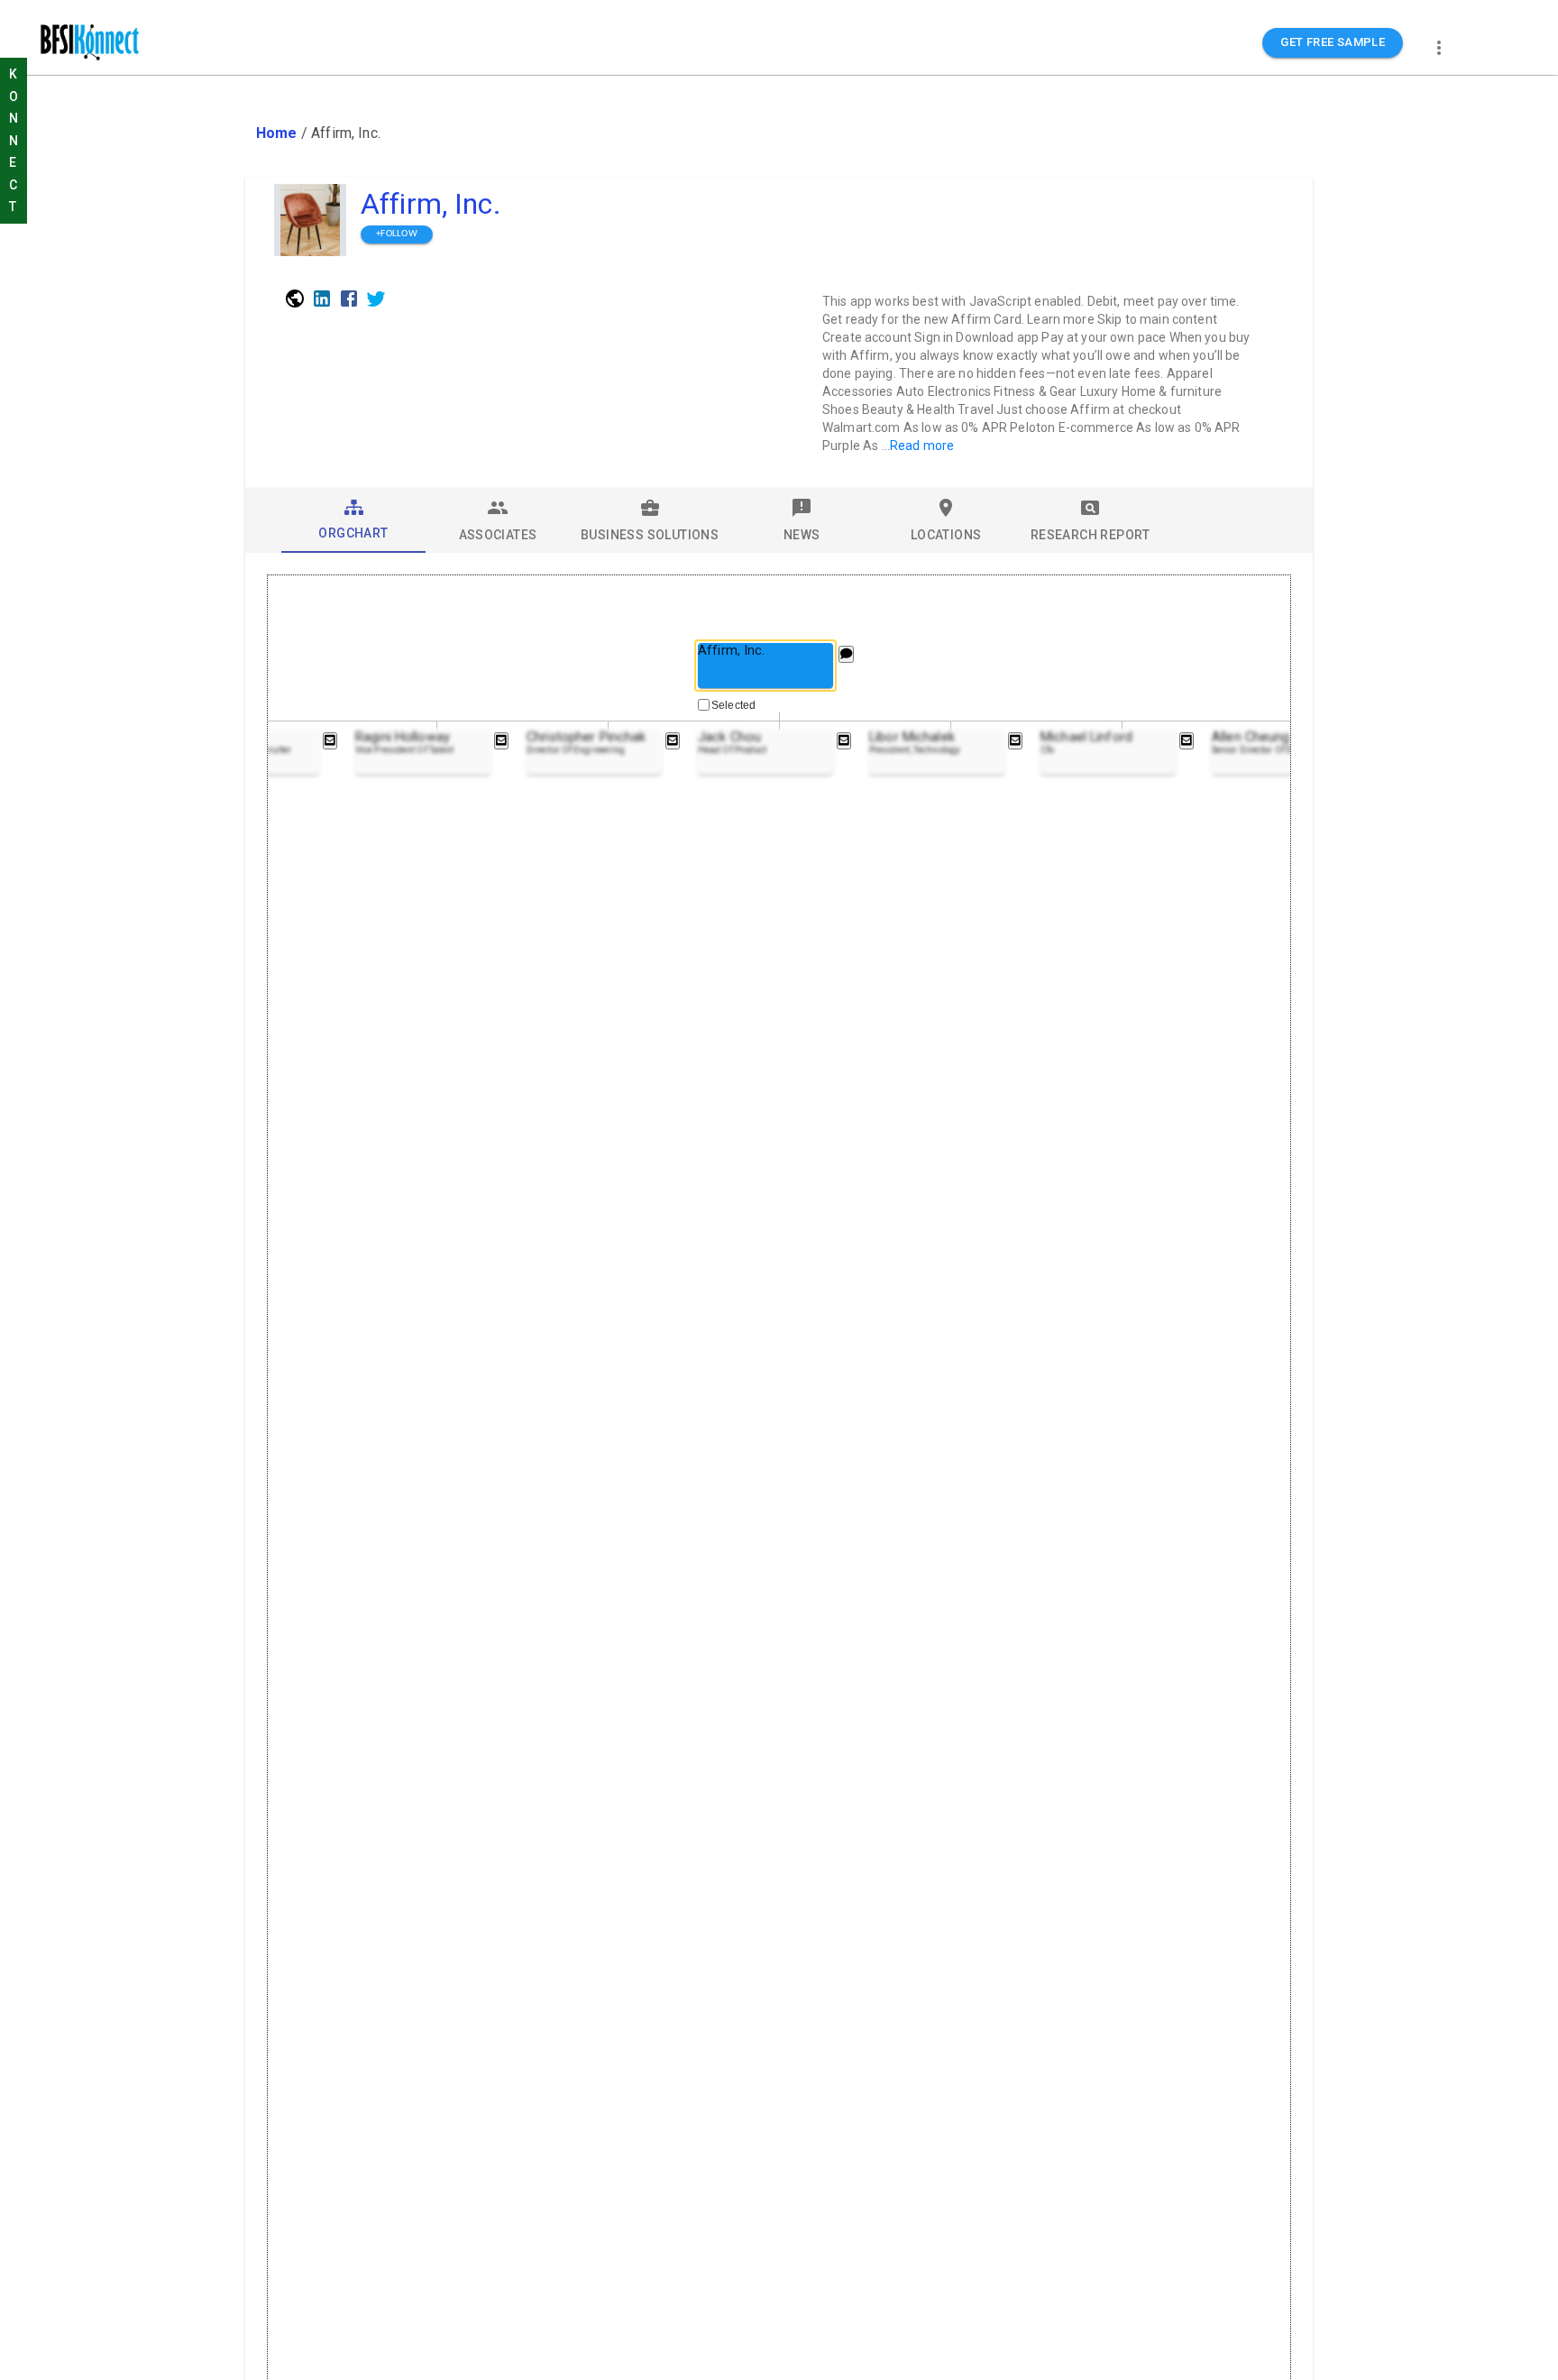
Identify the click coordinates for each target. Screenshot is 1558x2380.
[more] (1439, 48)
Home (277, 133)
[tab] (353, 520)
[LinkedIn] (322, 299)
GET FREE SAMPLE (1333, 42)
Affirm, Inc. (431, 204)
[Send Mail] (330, 741)
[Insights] (846, 654)
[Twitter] (376, 299)
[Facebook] (349, 299)
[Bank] (295, 299)
